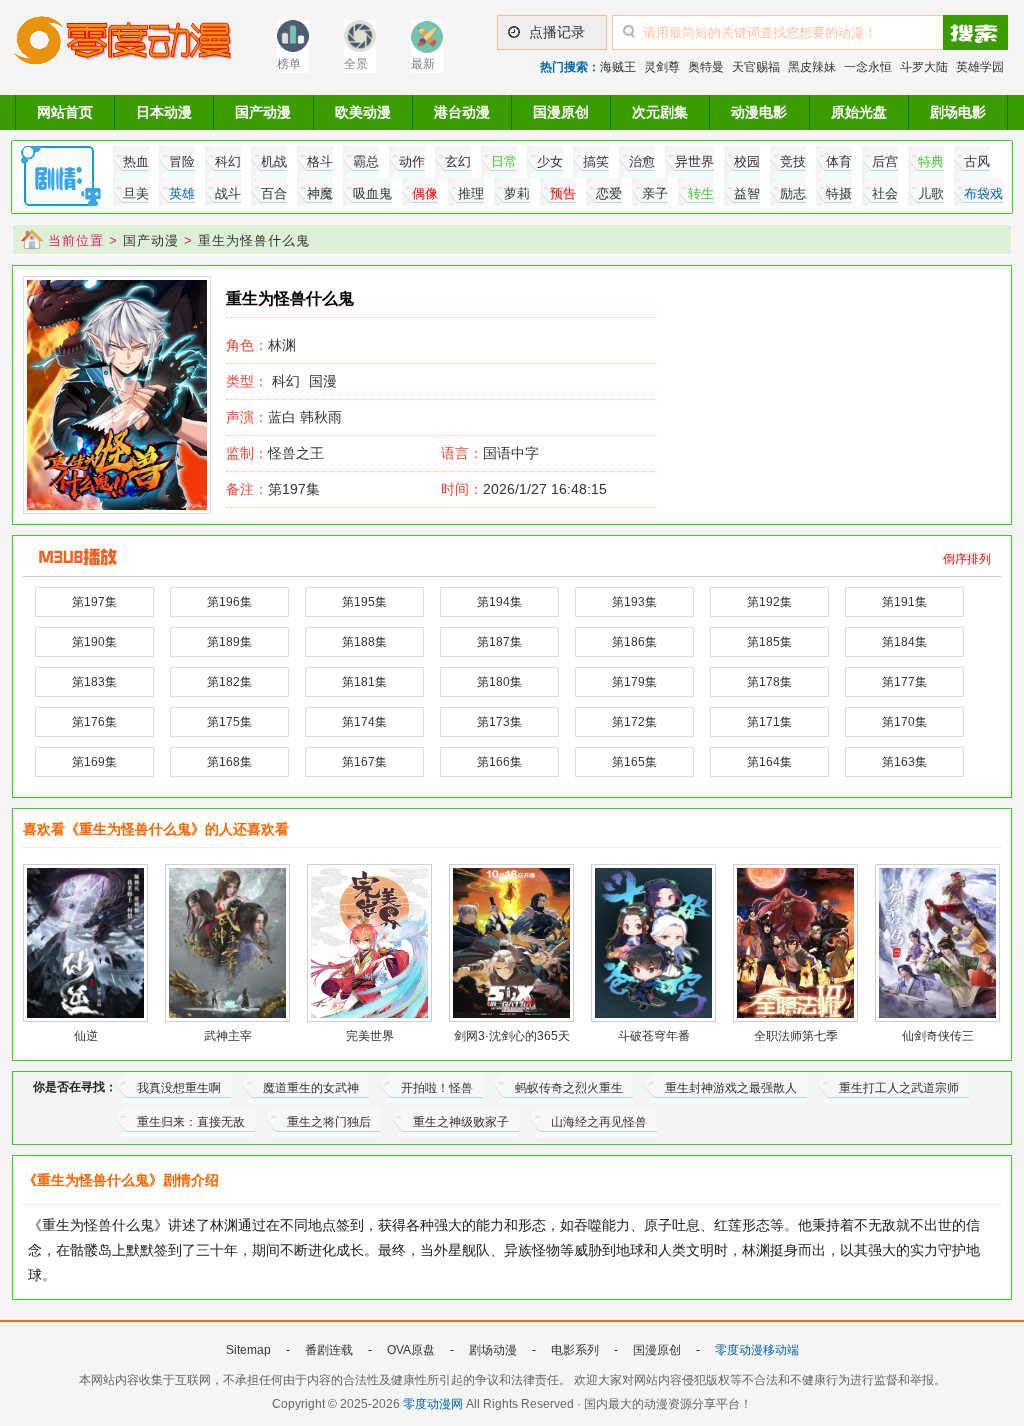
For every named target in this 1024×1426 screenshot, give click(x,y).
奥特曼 (706, 67)
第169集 (94, 762)
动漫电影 (759, 112)
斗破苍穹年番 (654, 1036)
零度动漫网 (433, 1404)
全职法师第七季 (796, 1036)
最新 (423, 64)
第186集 (634, 642)
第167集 (364, 762)
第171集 (769, 722)
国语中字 (511, 453)
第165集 (634, 762)
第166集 (499, 762)
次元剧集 (660, 112)
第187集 (499, 642)
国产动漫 (263, 112)
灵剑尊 (662, 67)
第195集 (364, 602)
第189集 (229, 642)
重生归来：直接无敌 (191, 1122)
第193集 (634, 602)
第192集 (769, 602)
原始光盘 (859, 112)
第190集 (94, 642)
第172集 (634, 722)
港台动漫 (462, 112)
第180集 (499, 682)
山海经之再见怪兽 (599, 1122)
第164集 (769, 762)
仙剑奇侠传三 (938, 1036)
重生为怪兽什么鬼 (254, 240)
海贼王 (618, 67)
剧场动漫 (493, 1350)
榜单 (289, 64)
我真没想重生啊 (179, 1088)
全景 (356, 64)
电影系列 (575, 1350)
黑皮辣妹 (812, 67)
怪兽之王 (275, 453)
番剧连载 (329, 1350)
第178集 (769, 682)
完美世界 (370, 1036)
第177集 (904, 682)
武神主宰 (228, 1036)
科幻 (286, 381)
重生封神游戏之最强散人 (731, 1088)
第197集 (273, 489)
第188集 (364, 642)
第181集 (364, 682)
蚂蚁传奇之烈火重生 (569, 1088)
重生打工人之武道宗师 (899, 1088)
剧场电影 (958, 112)
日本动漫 (164, 112)
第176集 (94, 722)
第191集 (904, 602)
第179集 (634, 682)
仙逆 (86, 1036)
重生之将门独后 (329, 1122)
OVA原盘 (411, 1350)
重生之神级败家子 (461, 1122)
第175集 (229, 722)
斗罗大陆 (924, 67)
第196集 (229, 602)
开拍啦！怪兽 (437, 1088)
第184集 (904, 642)
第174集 (364, 722)
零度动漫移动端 (757, 1350)
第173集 (499, 722)
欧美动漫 (363, 112)
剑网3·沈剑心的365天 (512, 1036)
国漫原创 (561, 112)
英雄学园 (980, 67)
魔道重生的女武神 (311, 1088)
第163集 (904, 762)
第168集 (229, 762)
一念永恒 (868, 67)
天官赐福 (756, 67)
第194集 (499, 602)
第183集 (94, 682)
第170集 (904, 722)
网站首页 (65, 112)
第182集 (229, 682)
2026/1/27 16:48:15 (524, 489)
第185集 (769, 642)
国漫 (323, 381)
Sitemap (248, 1350)
